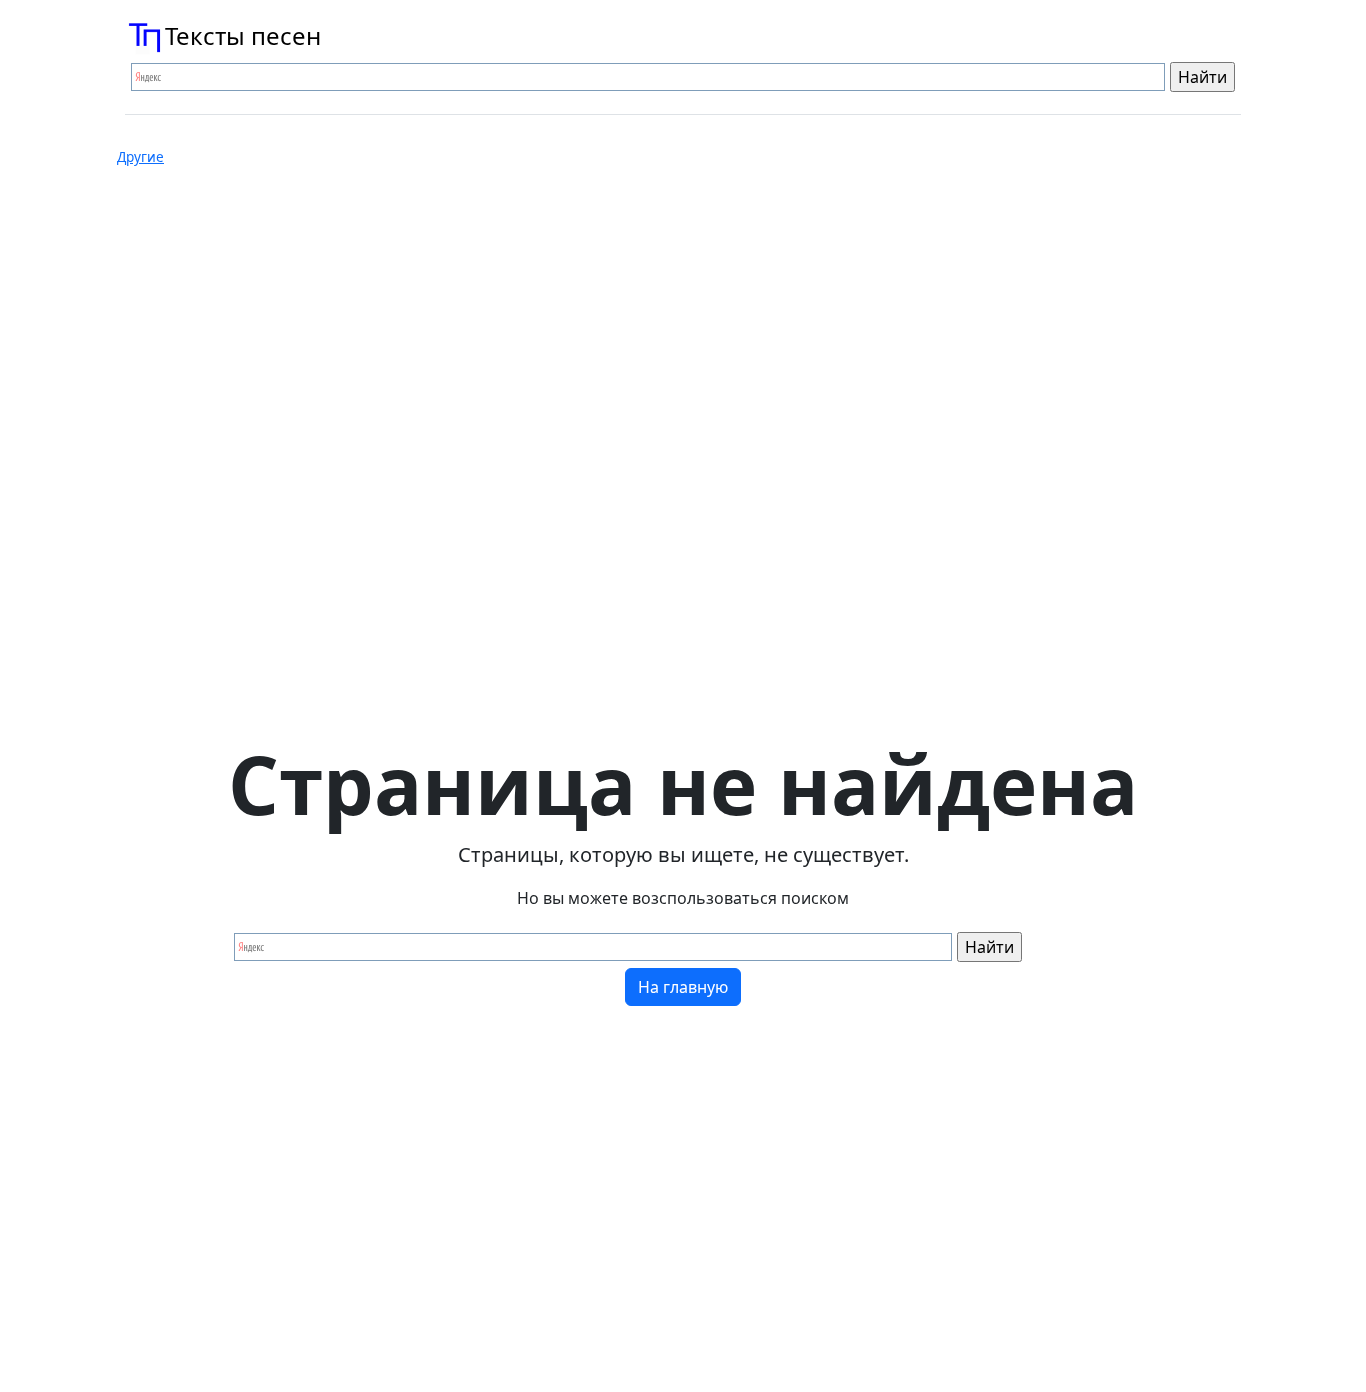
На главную (683, 987)
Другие (140, 157)
